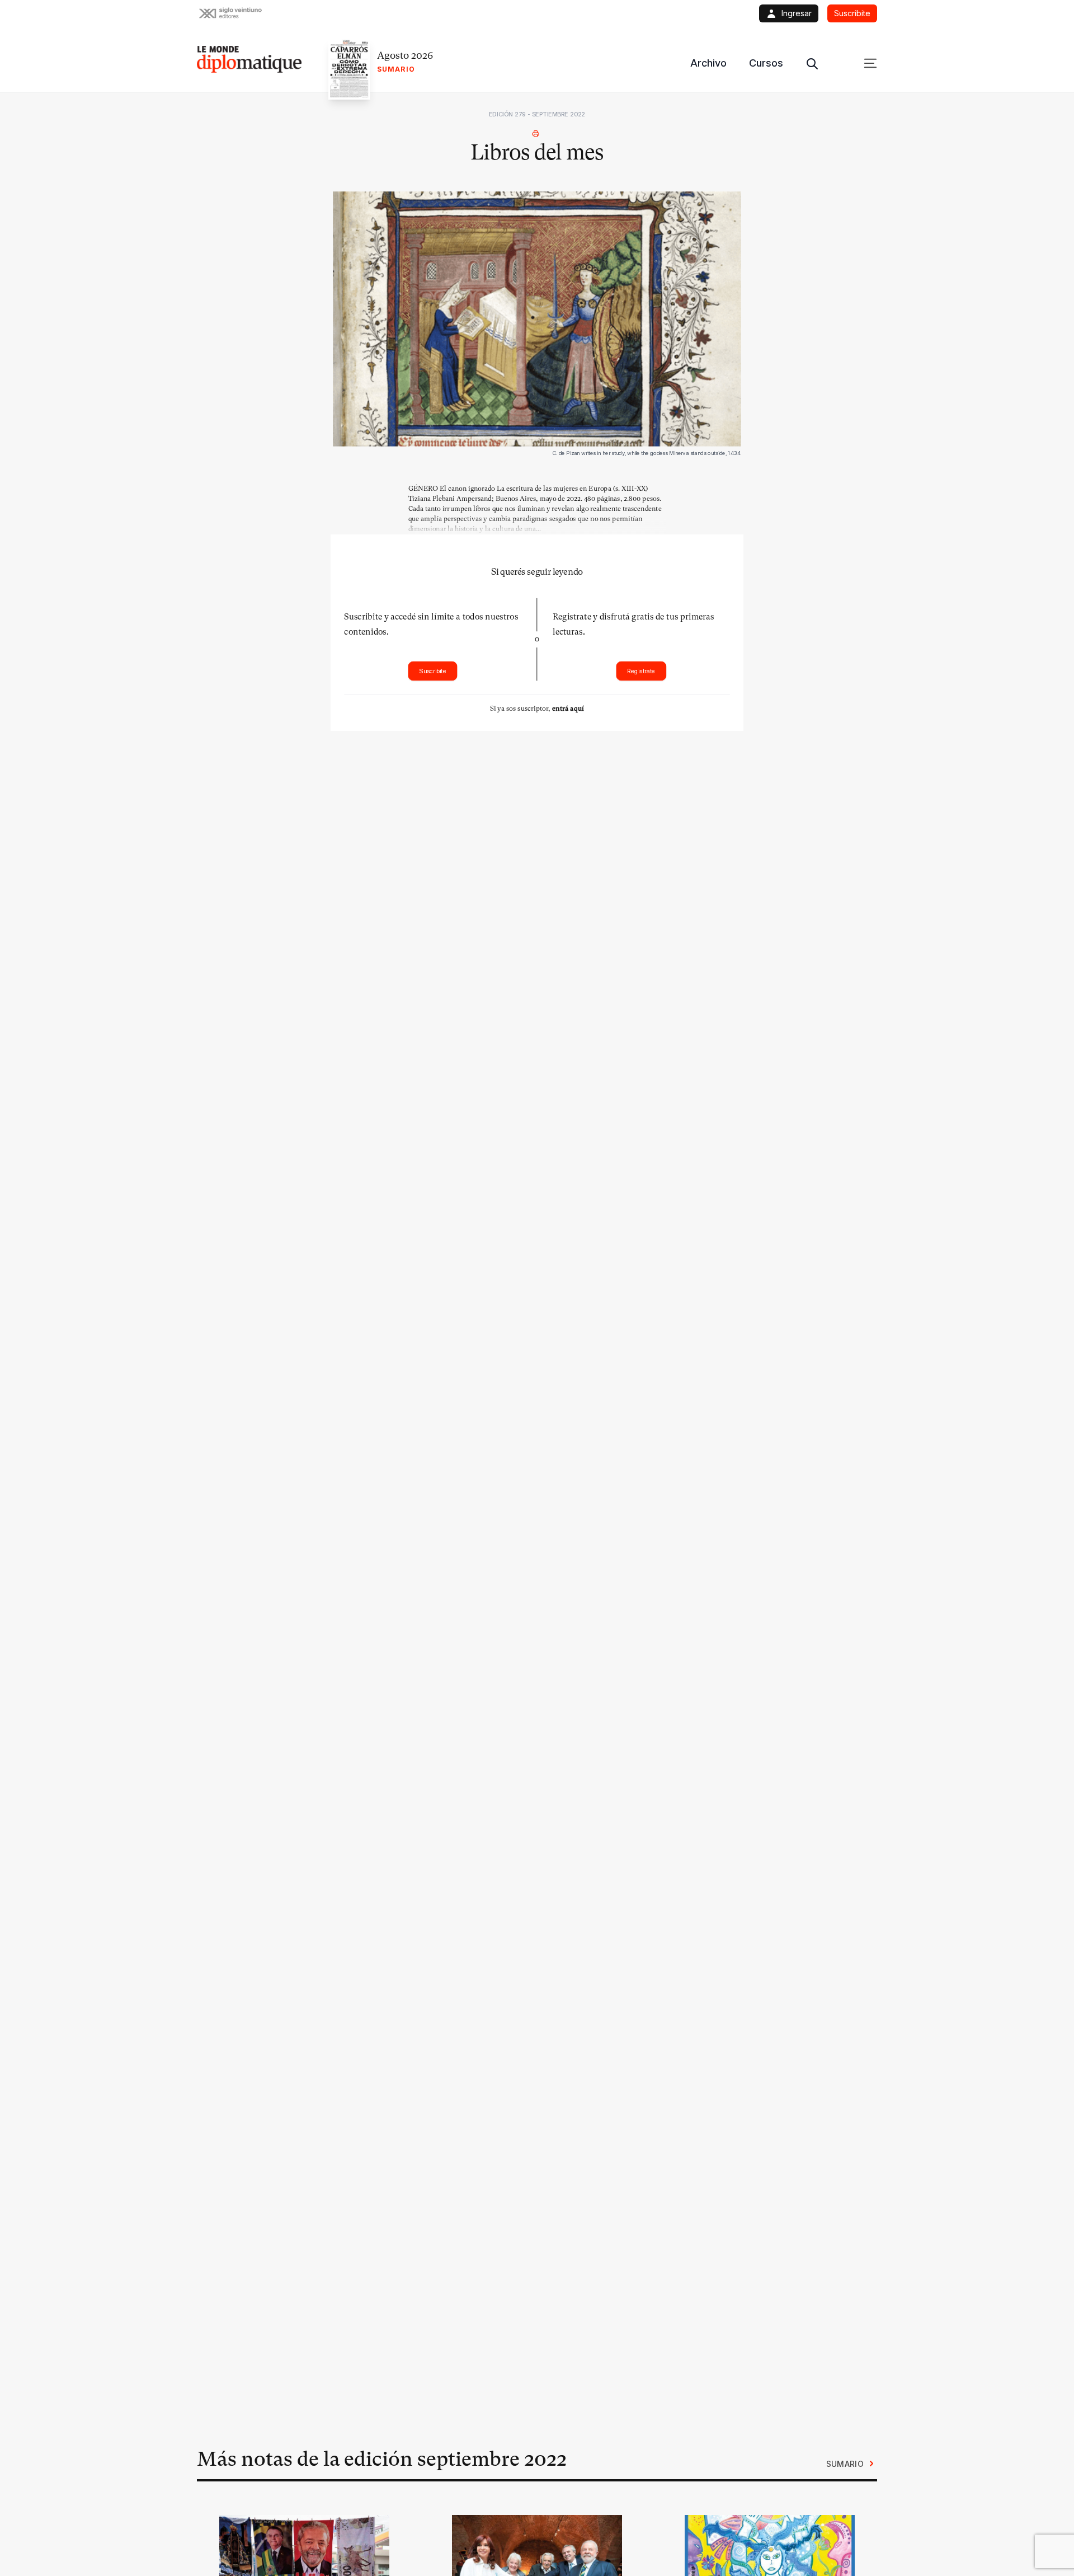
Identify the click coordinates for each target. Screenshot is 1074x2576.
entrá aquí (568, 708)
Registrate (641, 671)
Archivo (708, 63)
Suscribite (433, 671)
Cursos (766, 63)
